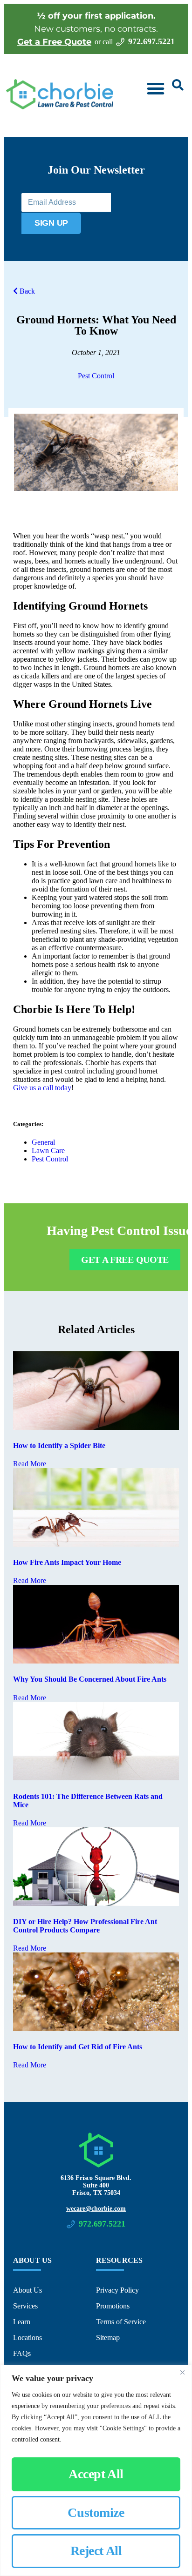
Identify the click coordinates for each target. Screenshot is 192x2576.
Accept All (96, 2474)
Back (26, 291)
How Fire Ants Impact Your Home (67, 1562)
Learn (22, 2322)
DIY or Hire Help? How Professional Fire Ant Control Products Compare (85, 1926)
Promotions (113, 2306)
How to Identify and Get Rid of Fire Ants (78, 2047)
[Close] (182, 2373)
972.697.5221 (151, 41)
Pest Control (96, 376)
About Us (27, 2290)
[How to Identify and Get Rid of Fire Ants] (96, 2029)
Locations (27, 2338)
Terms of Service (121, 2322)
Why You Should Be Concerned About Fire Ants (90, 1679)
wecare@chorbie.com (96, 2209)
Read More (30, 1464)
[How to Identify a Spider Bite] (96, 1427)
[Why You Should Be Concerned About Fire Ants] (96, 1661)
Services (25, 2306)
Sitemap (108, 2338)
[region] (96, 2470)
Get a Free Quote (54, 42)
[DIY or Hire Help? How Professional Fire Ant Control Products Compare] (96, 1903)
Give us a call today (42, 1088)
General (43, 1142)
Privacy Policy (117, 2290)
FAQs (22, 2353)
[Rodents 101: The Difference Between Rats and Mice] (96, 1778)
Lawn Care (48, 1150)
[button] (156, 88)
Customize (96, 2512)
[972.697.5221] (120, 42)
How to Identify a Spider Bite (59, 1446)
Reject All (96, 2551)
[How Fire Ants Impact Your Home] (96, 1544)
